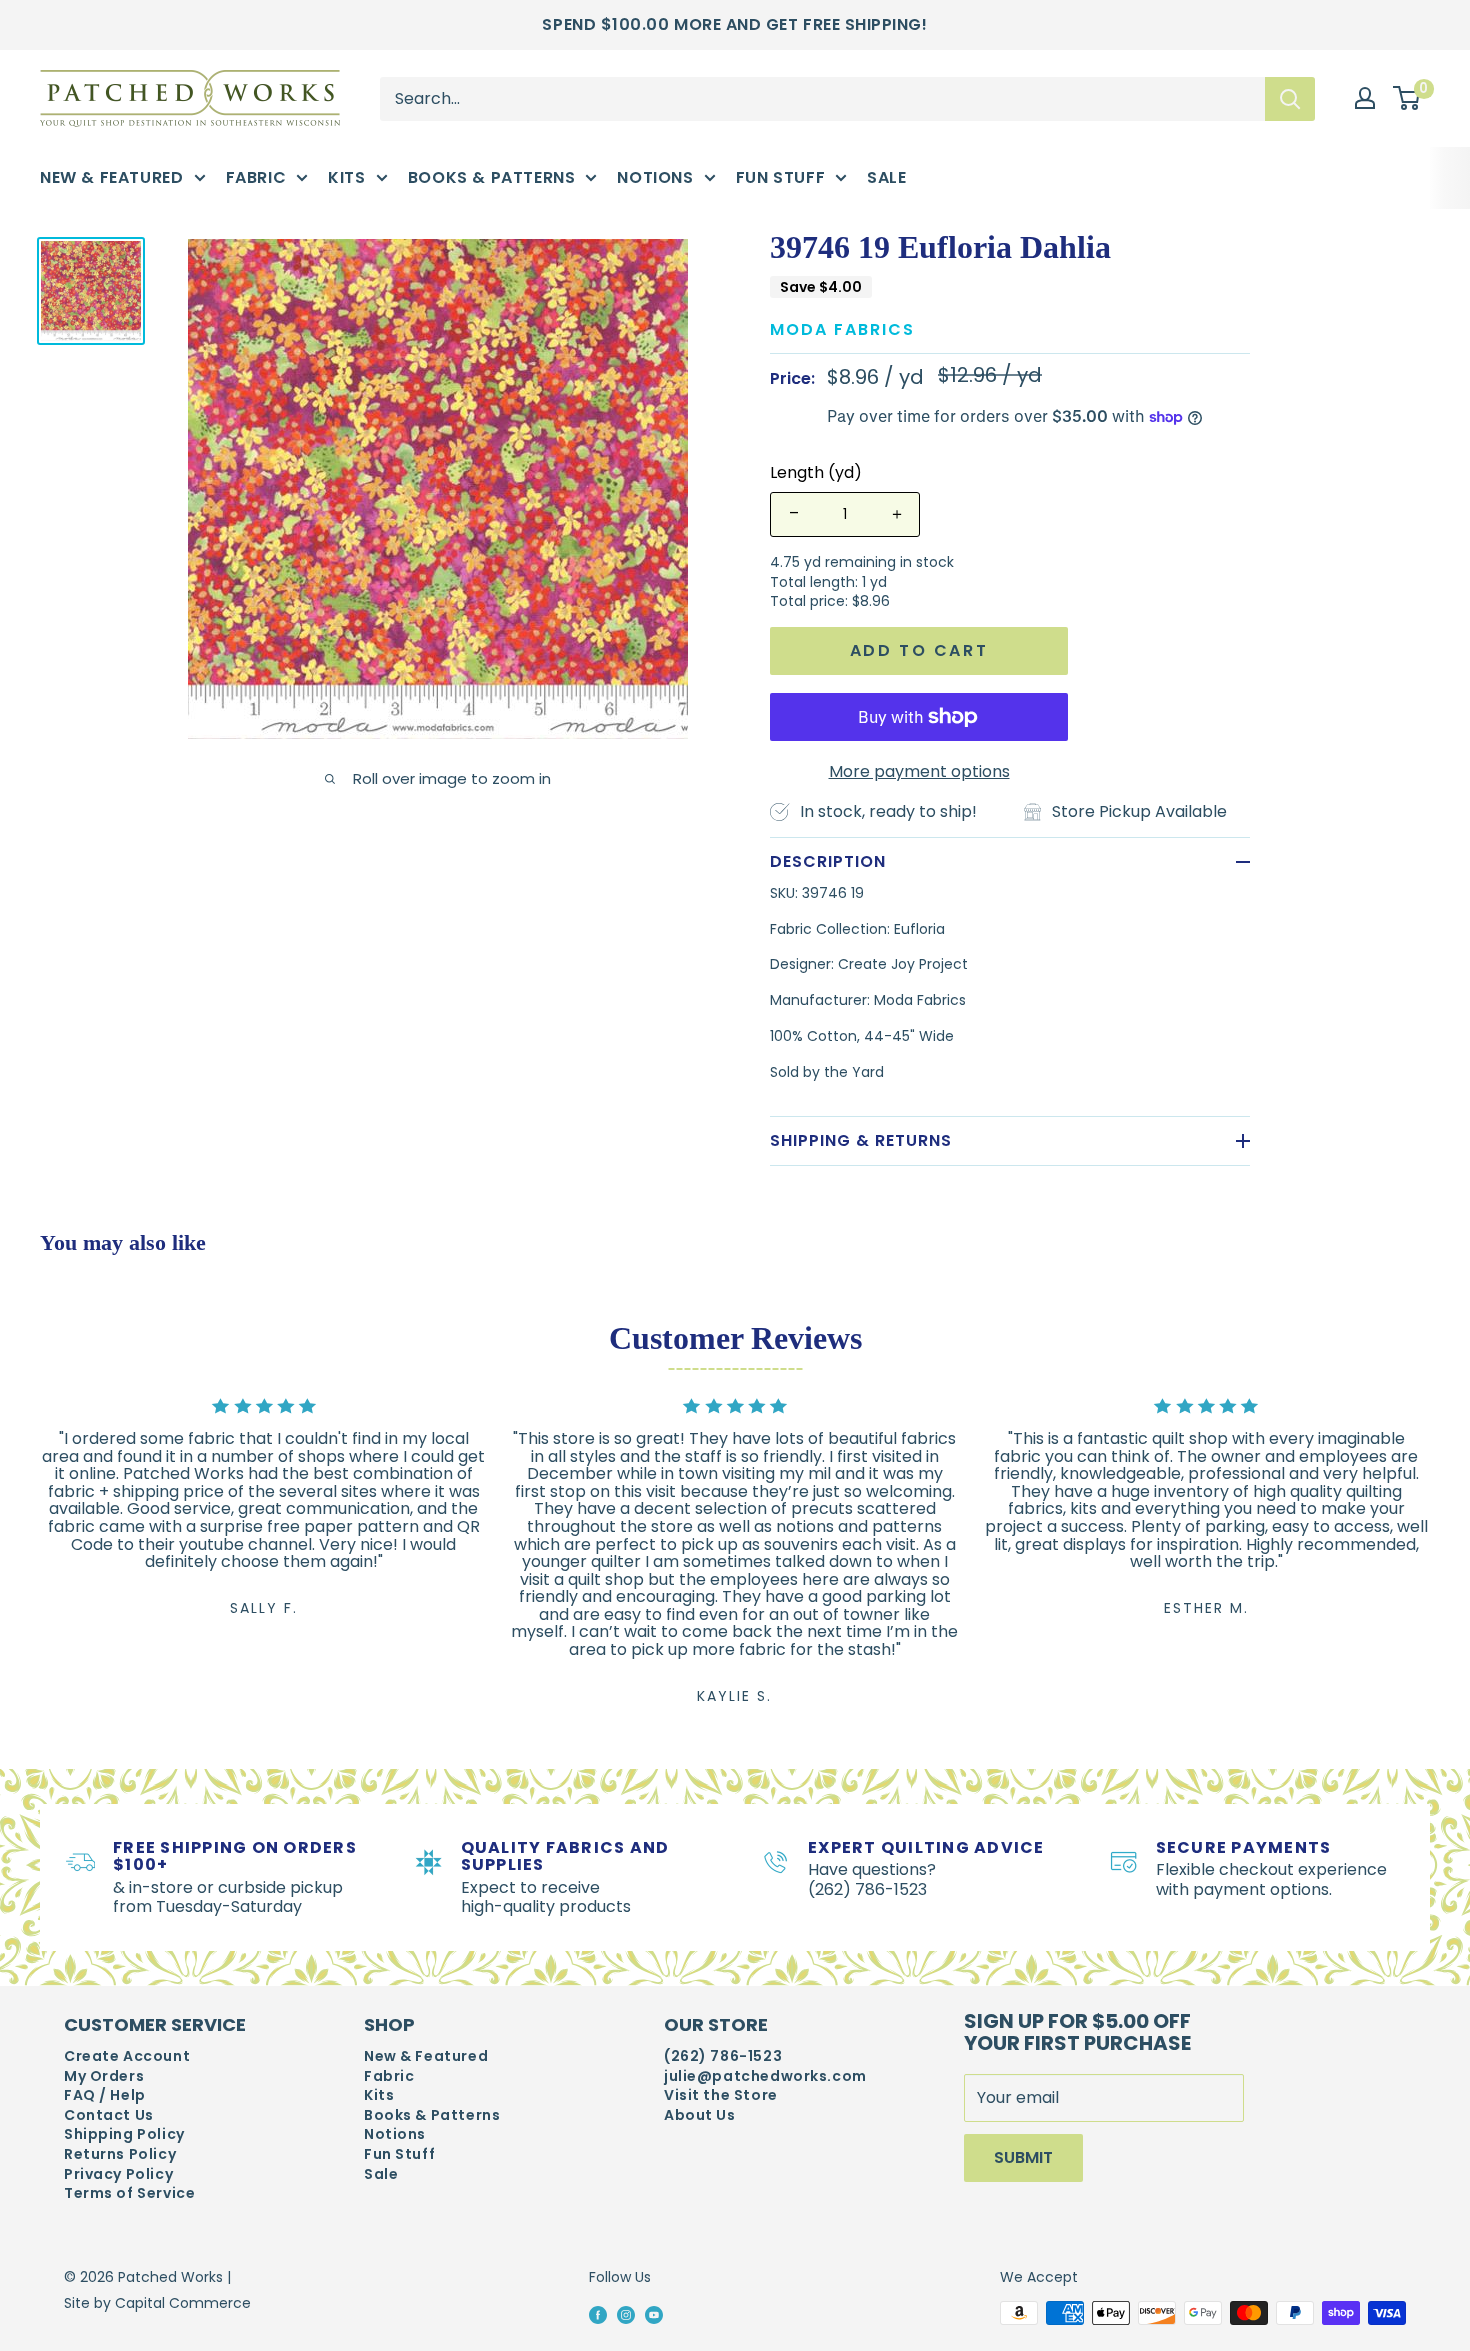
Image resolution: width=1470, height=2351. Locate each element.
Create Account (127, 2056)
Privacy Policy (118, 2174)
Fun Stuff (781, 177)
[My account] (1365, 98)
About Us (700, 2115)
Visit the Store (721, 2095)
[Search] (1290, 98)
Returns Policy (120, 2154)
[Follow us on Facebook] (598, 2314)
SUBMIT (1023, 2157)
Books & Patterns (492, 177)
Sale (886, 177)
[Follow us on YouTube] (654, 2314)
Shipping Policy (124, 2134)
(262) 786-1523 (723, 2056)
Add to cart (919, 650)
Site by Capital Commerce (157, 2303)
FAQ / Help (105, 2095)
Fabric (256, 177)
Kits (346, 177)
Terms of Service (129, 2193)
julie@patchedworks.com (765, 2076)
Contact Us (109, 2115)
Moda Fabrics (842, 329)
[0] (1407, 99)
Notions (655, 177)
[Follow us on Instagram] (626, 2314)
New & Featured (112, 177)
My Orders (104, 2076)
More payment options (919, 771)
